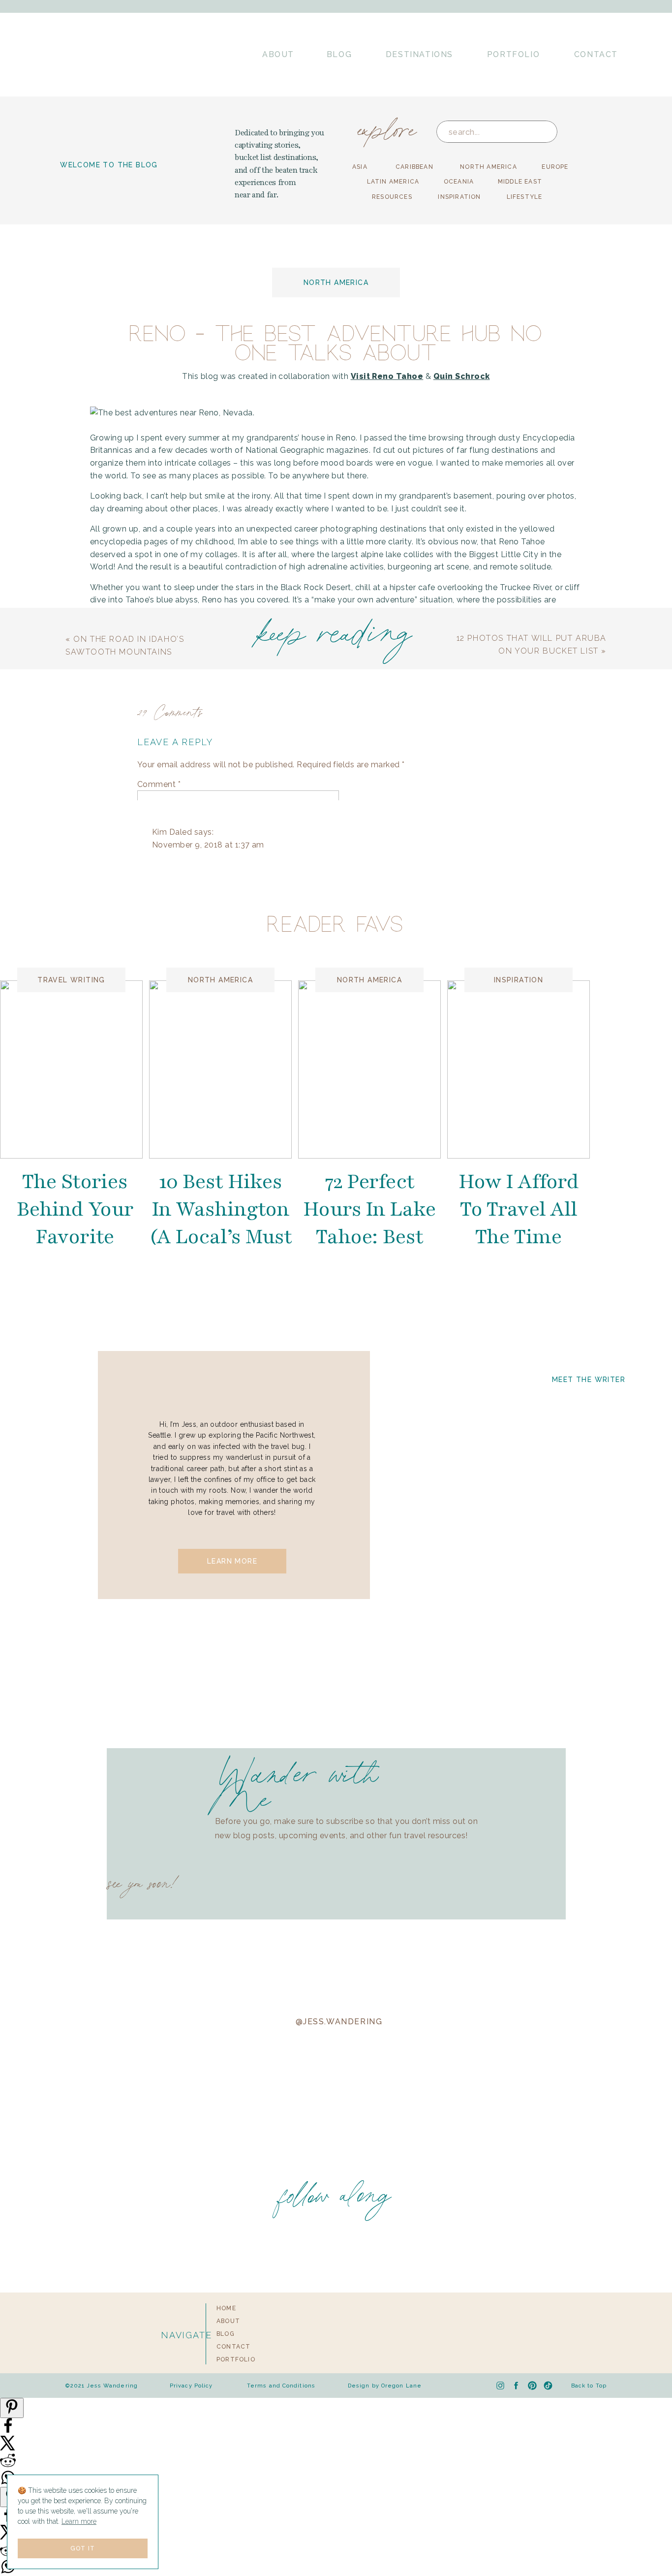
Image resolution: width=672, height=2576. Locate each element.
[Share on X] (8, 2448)
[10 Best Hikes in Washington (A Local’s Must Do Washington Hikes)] (220, 1069)
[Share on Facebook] (8, 2431)
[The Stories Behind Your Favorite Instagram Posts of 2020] (71, 1069)
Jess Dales (187, 1255)
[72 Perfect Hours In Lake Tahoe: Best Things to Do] (369, 1069)
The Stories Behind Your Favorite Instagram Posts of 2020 (75, 1237)
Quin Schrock (462, 376)
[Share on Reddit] (8, 2466)
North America (336, 283)
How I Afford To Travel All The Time (519, 1209)
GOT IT (83, 2548)
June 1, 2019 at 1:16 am (196, 2202)
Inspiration (519, 980)
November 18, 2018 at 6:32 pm (211, 1701)
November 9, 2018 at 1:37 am (208, 845)
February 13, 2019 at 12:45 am (209, 2005)
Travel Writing (71, 980)
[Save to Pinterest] (12, 2408)
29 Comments (170, 711)
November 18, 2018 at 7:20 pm (226, 1610)
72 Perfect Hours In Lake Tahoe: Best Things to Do (370, 1223)
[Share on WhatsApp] (8, 2572)
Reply (163, 908)
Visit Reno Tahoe (387, 376)
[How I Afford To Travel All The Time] (519, 1069)
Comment (159, 784)
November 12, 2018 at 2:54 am (210, 1162)
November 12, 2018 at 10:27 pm (227, 1268)
